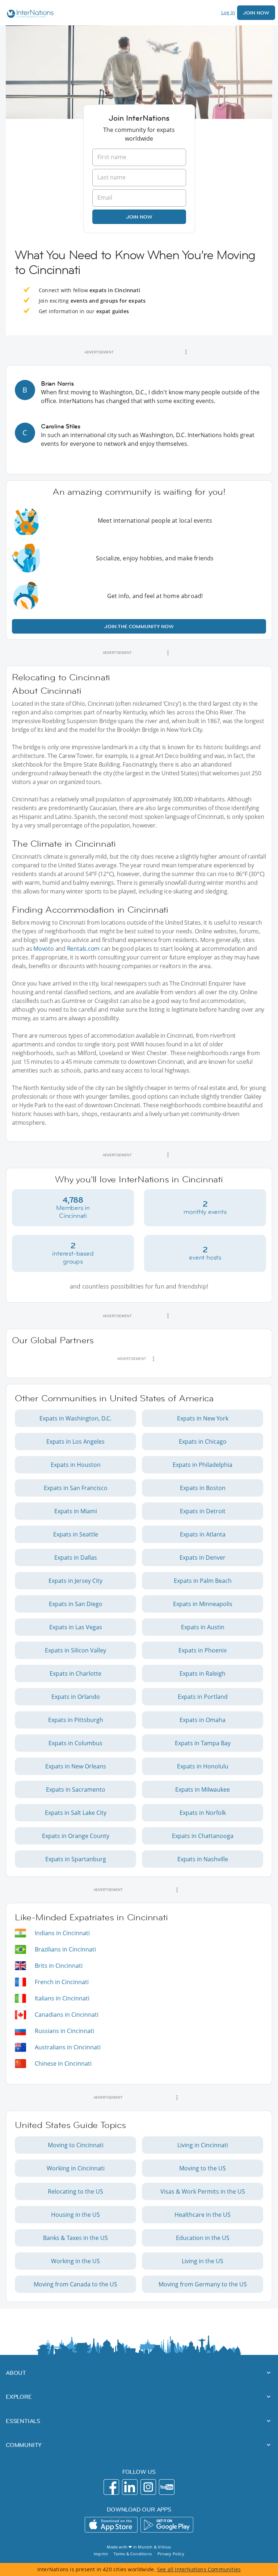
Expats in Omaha (203, 1720)
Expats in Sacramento (76, 1789)
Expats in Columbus (75, 1743)
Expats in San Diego (76, 1604)
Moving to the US (203, 2168)
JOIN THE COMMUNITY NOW (139, 626)
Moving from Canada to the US (75, 2284)
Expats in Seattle (76, 1534)
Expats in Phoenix (203, 1650)
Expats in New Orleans (76, 1766)
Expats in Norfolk (203, 1813)
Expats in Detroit (203, 1511)
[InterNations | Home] (29, 15)
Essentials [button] (23, 2421)
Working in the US (75, 2261)
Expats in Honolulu (203, 1766)
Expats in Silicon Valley (75, 1650)
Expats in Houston (76, 1465)
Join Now (256, 13)
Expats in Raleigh (203, 1673)
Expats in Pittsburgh (76, 1720)
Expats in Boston (203, 1488)
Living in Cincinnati (203, 2145)
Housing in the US (75, 2215)
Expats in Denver (203, 1557)
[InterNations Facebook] (111, 2487)
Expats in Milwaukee (203, 1789)
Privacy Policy (171, 2554)
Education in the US (203, 2238)
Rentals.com (83, 949)
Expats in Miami (76, 1511)
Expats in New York (203, 1418)
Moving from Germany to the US (203, 2284)
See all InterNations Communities (199, 2569)
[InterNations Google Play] (167, 2525)
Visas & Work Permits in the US (203, 2191)
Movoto (44, 949)
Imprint (101, 2554)
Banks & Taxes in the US (75, 2238)
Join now (139, 217)
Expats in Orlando (76, 1697)
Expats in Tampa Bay (203, 1743)
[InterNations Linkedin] (130, 2487)
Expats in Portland (203, 1697)
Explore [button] (19, 2397)
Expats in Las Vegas (76, 1627)
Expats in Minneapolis (203, 1604)
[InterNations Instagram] (148, 2487)
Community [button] (24, 2445)
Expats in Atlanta (203, 1534)
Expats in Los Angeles (75, 1442)
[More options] (186, 352)
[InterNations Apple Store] (111, 2525)
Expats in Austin (203, 1627)
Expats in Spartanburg (76, 1859)
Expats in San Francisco (76, 1488)
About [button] (16, 2373)
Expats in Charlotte (75, 1673)
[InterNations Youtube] (167, 2487)
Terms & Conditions (133, 2554)
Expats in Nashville (203, 1859)
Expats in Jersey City (75, 1581)
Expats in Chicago (203, 1442)
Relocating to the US (75, 2191)
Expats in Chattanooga (203, 1836)
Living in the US (203, 2261)
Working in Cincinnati (76, 2168)
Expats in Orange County (76, 1836)
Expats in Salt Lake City (76, 1813)
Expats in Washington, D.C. (75, 1418)
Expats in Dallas (76, 1557)
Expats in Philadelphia (203, 1465)
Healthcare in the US (203, 2215)
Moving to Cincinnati (76, 2145)
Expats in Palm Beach (203, 1581)
